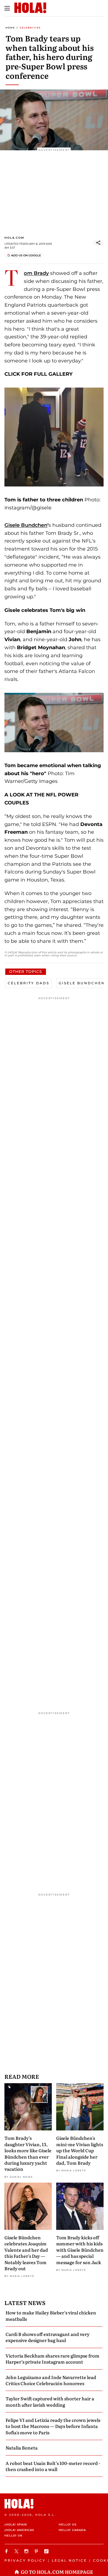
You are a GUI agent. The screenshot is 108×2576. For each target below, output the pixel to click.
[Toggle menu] (7, 8)
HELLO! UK (13, 2536)
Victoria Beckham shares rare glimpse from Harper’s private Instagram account (52, 2359)
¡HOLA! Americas (19, 2530)
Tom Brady (36, 273)
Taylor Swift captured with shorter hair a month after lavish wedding (50, 2401)
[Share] (98, 243)
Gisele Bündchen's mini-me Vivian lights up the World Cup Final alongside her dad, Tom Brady (80, 2150)
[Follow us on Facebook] (7, 2551)
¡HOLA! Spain (16, 2524)
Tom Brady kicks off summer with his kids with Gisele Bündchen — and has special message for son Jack (80, 2250)
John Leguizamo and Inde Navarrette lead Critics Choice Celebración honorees (51, 2380)
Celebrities (30, 28)
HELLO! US (68, 2524)
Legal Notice (69, 2560)
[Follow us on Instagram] (27, 2551)
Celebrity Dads (29, 983)
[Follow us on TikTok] (47, 2551)
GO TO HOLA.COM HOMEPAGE (57, 2572)
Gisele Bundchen (26, 525)
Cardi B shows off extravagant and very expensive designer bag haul (47, 2337)
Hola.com (14, 238)
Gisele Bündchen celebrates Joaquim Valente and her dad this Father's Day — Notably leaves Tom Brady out (26, 2253)
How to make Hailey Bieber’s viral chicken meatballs (51, 2315)
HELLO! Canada (72, 2530)
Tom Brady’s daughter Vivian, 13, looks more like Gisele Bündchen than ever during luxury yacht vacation (28, 2153)
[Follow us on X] (17, 2551)
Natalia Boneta (22, 2448)
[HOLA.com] (54, 2504)
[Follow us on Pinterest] (37, 2551)
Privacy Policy (25, 2560)
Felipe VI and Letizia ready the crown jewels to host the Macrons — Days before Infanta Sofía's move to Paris (53, 2426)
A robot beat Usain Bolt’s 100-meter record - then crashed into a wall (53, 2466)
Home (10, 28)
